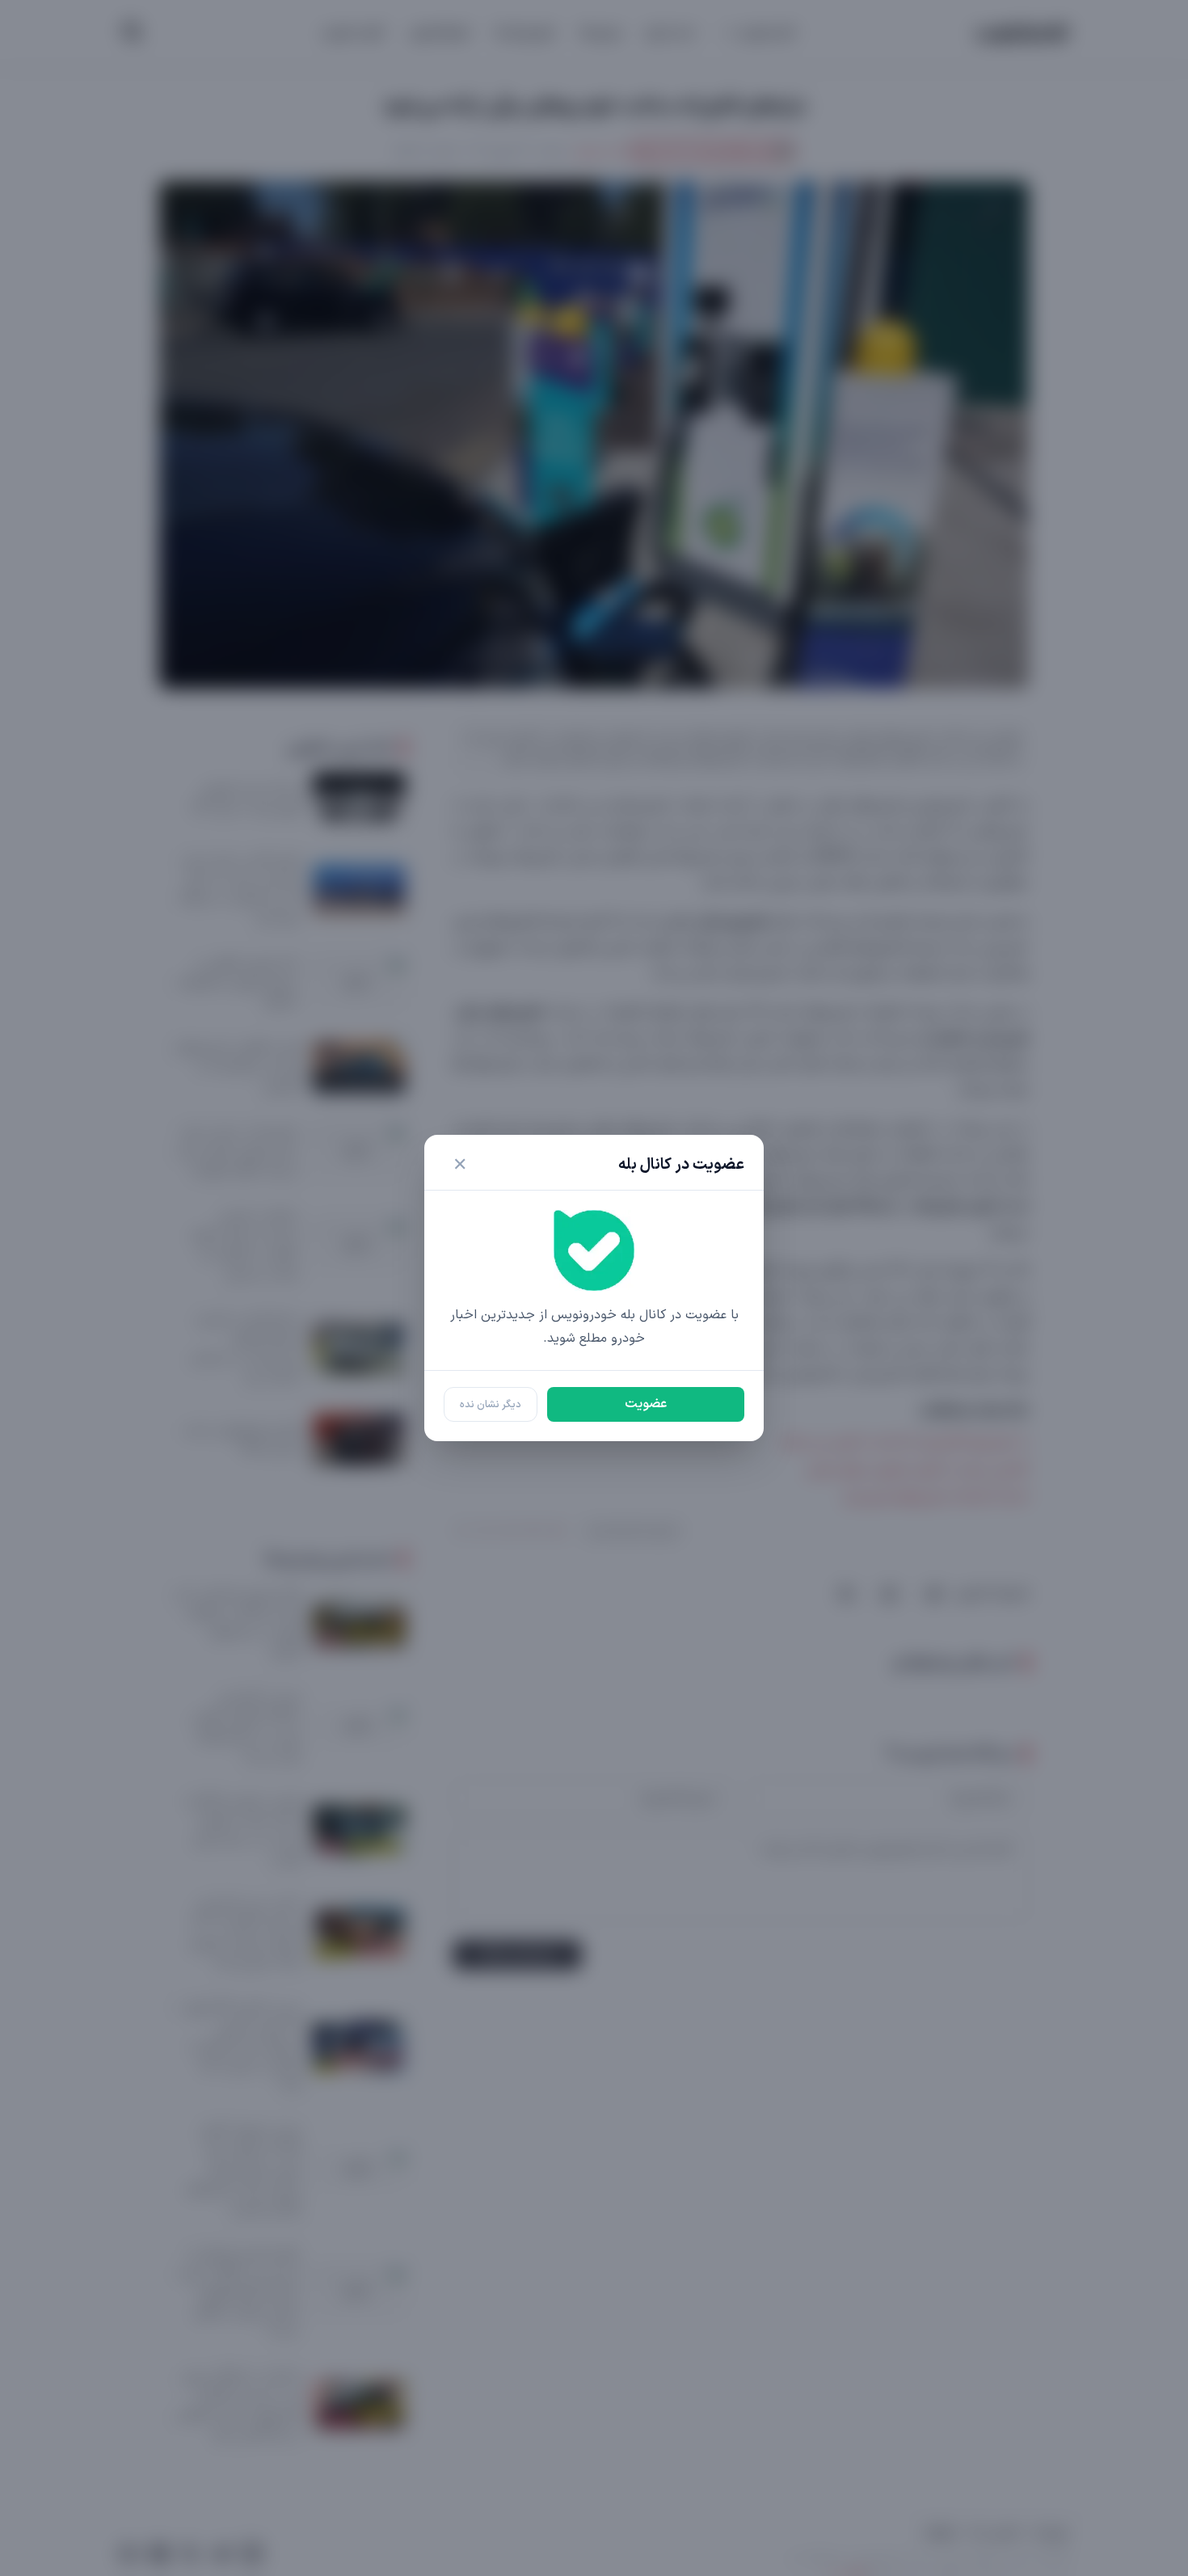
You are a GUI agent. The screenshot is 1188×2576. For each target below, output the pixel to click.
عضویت (646, 1404)
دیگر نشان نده (491, 1404)
